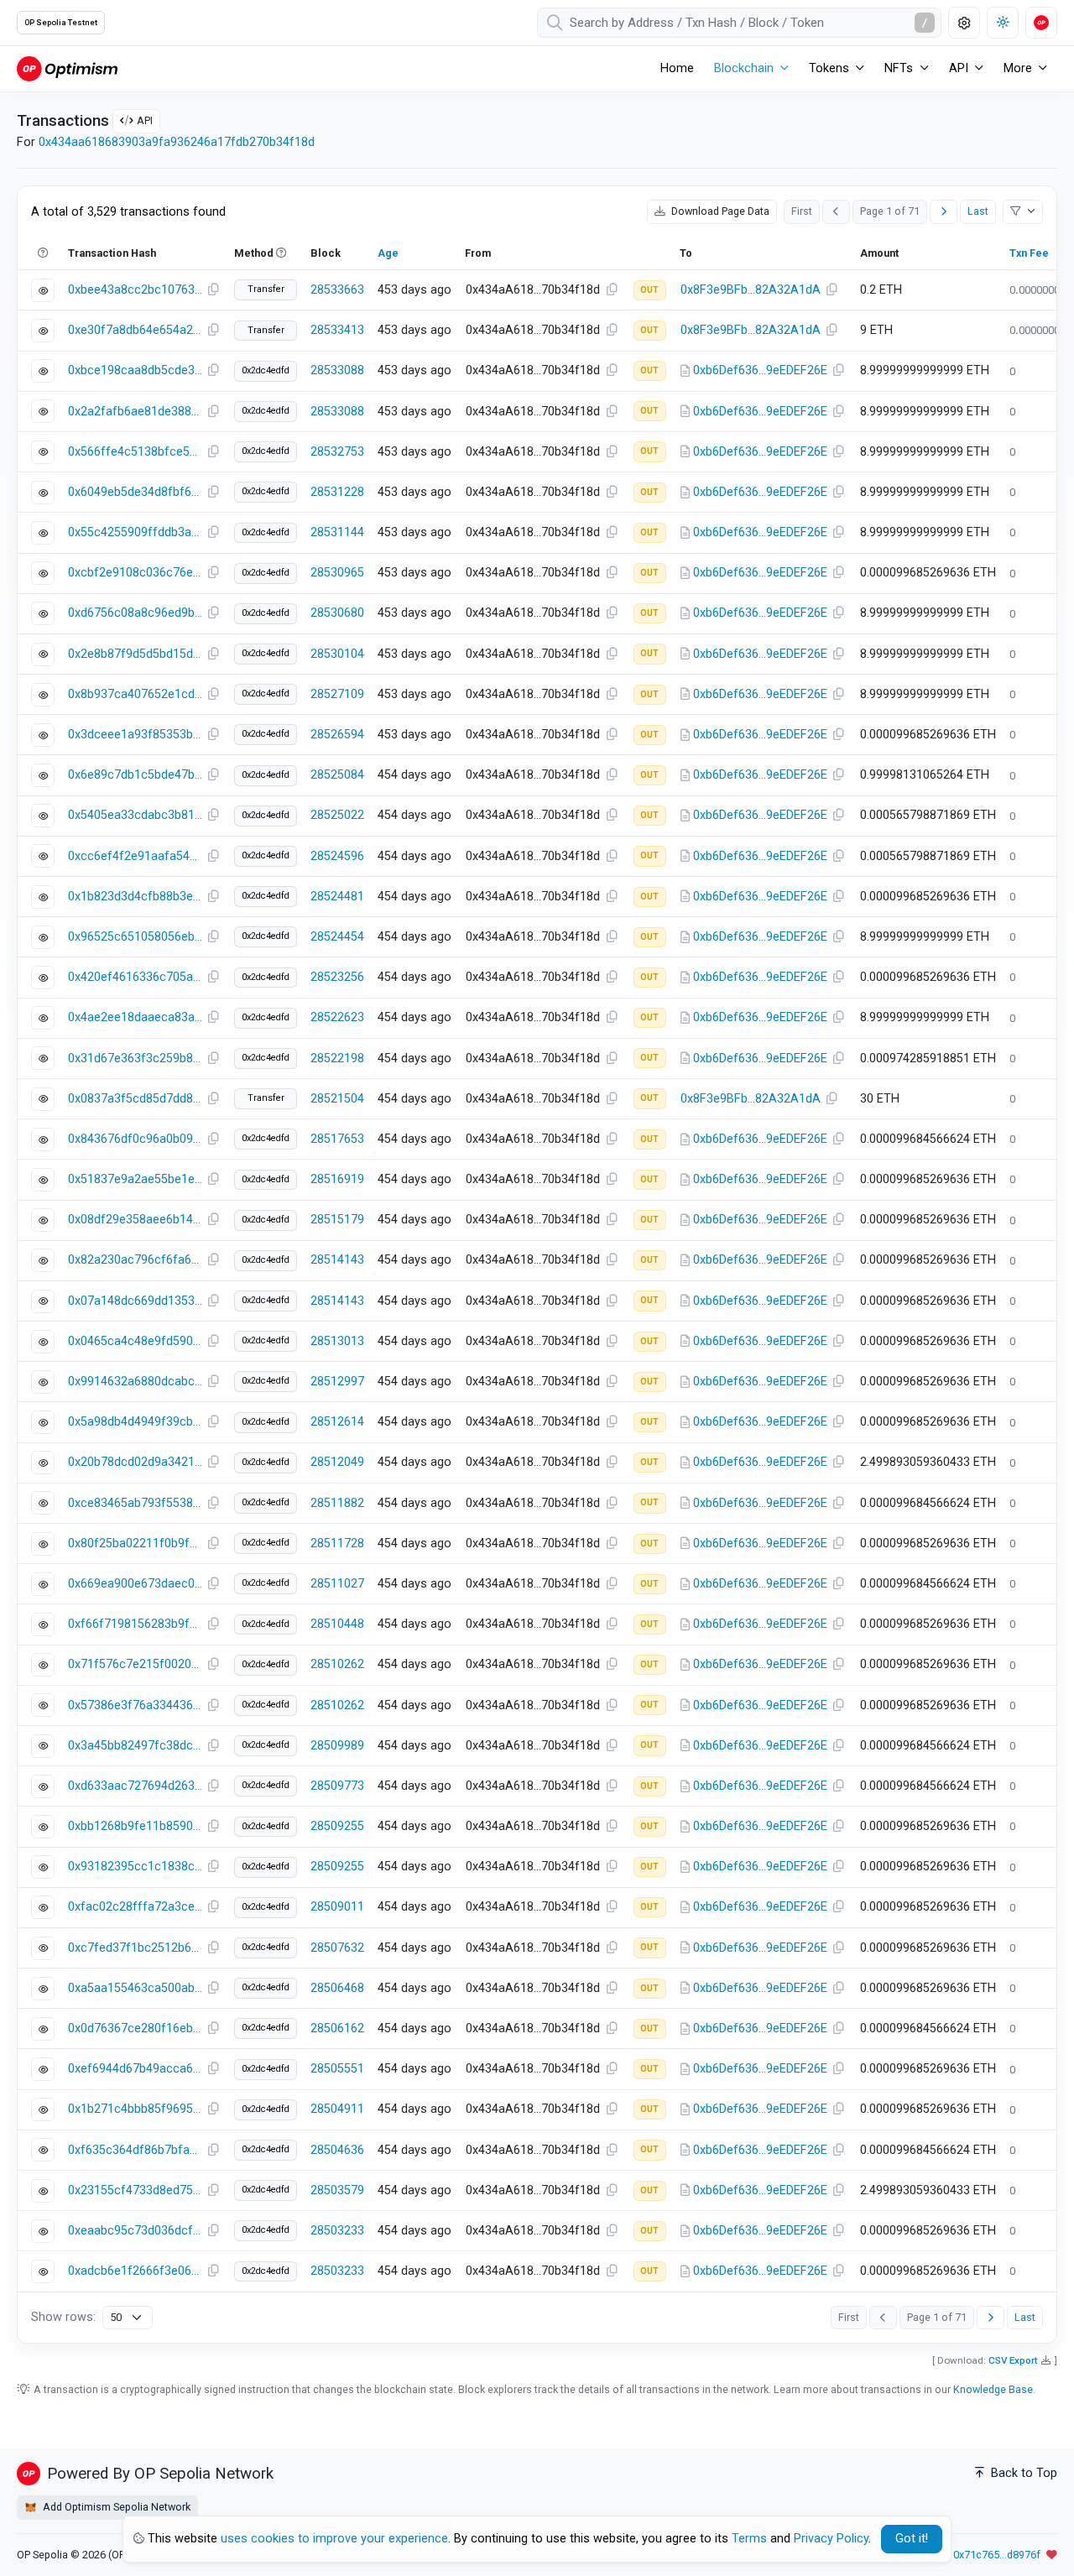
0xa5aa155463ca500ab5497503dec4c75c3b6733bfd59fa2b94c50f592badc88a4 (135, 1988)
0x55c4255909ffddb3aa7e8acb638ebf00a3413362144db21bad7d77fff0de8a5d (135, 532)
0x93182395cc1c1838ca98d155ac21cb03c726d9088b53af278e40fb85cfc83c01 (135, 1867)
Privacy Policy (831, 2539)
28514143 (337, 1260)
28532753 (337, 452)
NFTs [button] (899, 68)
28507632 (337, 1948)
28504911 (337, 2109)
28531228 (337, 492)
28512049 (337, 1462)
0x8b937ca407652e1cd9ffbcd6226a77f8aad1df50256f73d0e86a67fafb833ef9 (135, 694)
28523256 (337, 977)
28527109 (337, 694)
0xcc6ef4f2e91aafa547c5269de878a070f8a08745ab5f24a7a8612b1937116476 (135, 856)
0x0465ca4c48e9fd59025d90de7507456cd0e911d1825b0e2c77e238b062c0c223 (135, 1341)
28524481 (337, 897)
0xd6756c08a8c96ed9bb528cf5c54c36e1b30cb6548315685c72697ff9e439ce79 (135, 613)
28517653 (337, 1139)
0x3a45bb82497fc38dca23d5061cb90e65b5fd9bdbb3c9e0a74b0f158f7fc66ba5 (135, 1746)
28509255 (337, 1826)
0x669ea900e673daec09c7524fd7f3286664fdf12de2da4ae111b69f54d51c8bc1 (135, 1584)
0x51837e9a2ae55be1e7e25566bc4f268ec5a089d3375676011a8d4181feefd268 (135, 1179)
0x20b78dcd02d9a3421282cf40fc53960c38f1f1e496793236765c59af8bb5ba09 (135, 1462)
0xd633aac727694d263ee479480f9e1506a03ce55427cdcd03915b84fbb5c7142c (135, 1786)
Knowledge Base (993, 2389)
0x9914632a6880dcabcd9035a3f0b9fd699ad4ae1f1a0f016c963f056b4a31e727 (135, 1382)
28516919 (337, 1179)
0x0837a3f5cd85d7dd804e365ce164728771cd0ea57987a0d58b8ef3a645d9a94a (135, 1099)
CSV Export (1013, 2360)
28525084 (337, 775)
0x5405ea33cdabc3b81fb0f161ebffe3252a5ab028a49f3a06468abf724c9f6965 (135, 815)
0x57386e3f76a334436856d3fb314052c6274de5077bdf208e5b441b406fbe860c (135, 1705)
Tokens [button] (829, 68)
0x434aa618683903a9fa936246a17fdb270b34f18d (177, 142)
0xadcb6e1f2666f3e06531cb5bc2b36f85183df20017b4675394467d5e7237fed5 (135, 2271)
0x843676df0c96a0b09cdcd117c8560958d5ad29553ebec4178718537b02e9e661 (135, 1139)
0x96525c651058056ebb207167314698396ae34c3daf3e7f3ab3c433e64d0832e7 (135, 937)
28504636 (337, 2150)
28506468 (337, 1988)
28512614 (337, 1422)
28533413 (337, 330)
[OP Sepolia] (67, 68)
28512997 (337, 1382)
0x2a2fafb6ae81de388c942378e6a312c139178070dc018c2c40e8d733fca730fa (135, 412)
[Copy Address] (612, 290)
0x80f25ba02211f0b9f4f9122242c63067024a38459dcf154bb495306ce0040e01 (135, 1544)
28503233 (337, 2231)
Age (388, 253)
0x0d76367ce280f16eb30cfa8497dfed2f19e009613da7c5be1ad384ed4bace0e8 (135, 2028)
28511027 (337, 1584)
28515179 (337, 1220)
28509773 (337, 1786)
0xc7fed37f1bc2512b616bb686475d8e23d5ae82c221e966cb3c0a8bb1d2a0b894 (135, 1948)
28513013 (337, 1341)
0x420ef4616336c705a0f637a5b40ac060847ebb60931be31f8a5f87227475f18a (135, 977)
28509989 (337, 1746)
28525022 (337, 815)
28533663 (337, 290)
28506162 (337, 2028)
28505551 (337, 2069)
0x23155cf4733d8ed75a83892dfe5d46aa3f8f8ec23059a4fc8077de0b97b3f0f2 (135, 2190)
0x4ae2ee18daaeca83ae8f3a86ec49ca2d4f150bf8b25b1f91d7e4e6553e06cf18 (135, 1017)
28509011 (337, 1907)
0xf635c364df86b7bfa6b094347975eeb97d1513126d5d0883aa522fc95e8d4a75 (135, 2150)
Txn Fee (1029, 253)
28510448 (337, 1624)
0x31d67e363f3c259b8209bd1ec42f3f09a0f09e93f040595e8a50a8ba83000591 (135, 1059)
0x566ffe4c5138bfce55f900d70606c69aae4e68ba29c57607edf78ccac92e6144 (135, 452)
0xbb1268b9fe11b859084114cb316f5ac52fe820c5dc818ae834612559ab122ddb (135, 1826)
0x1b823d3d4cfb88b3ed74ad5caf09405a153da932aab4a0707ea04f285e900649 (135, 897)
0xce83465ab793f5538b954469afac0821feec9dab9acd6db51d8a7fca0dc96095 (135, 1503)
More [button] (1018, 68)
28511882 (337, 1503)
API (145, 120)
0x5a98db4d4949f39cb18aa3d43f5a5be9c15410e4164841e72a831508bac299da (135, 1422)
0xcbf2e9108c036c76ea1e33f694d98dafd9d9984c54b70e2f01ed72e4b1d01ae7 (135, 573)
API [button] (959, 68)
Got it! (912, 2539)
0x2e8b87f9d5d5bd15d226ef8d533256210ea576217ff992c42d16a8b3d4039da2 (135, 654)
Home (677, 68)
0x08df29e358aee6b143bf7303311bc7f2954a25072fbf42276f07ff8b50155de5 (135, 1220)
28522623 (337, 1017)
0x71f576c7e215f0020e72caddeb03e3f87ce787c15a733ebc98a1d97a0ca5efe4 (135, 1664)
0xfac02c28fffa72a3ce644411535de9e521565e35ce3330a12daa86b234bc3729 (135, 1907)
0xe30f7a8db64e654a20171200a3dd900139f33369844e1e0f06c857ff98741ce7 (135, 330)
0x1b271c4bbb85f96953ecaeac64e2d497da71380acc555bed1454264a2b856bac (135, 2109)
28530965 (337, 573)
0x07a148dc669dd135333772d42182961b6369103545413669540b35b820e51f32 (135, 1301)
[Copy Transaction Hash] (213, 290)
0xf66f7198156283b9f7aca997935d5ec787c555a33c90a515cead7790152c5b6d (135, 1624)
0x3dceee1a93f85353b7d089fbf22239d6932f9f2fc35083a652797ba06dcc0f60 (135, 735)
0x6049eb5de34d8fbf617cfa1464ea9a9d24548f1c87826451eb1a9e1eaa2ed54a (135, 492)
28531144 (337, 532)
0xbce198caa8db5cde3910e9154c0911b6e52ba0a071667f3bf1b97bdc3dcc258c (135, 370)
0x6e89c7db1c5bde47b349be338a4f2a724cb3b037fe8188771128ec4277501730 (135, 775)
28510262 (337, 1664)
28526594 (337, 735)
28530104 (337, 654)
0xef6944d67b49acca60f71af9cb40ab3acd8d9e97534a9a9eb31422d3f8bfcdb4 (135, 2069)
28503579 (337, 2190)
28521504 (337, 1099)
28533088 (337, 370)
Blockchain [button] (744, 68)
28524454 (337, 937)
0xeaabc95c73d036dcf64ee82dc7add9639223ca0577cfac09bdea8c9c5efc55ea (135, 2231)
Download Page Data (719, 211)
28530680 (337, 613)
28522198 (337, 1059)
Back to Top (1022, 2473)
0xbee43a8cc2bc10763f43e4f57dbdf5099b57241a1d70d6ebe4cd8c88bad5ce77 (135, 290)
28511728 (337, 1544)
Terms (749, 2539)
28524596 (337, 856)
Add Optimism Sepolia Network (115, 2507)
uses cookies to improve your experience (334, 2539)
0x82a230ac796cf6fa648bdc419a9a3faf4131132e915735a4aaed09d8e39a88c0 (135, 1260)
